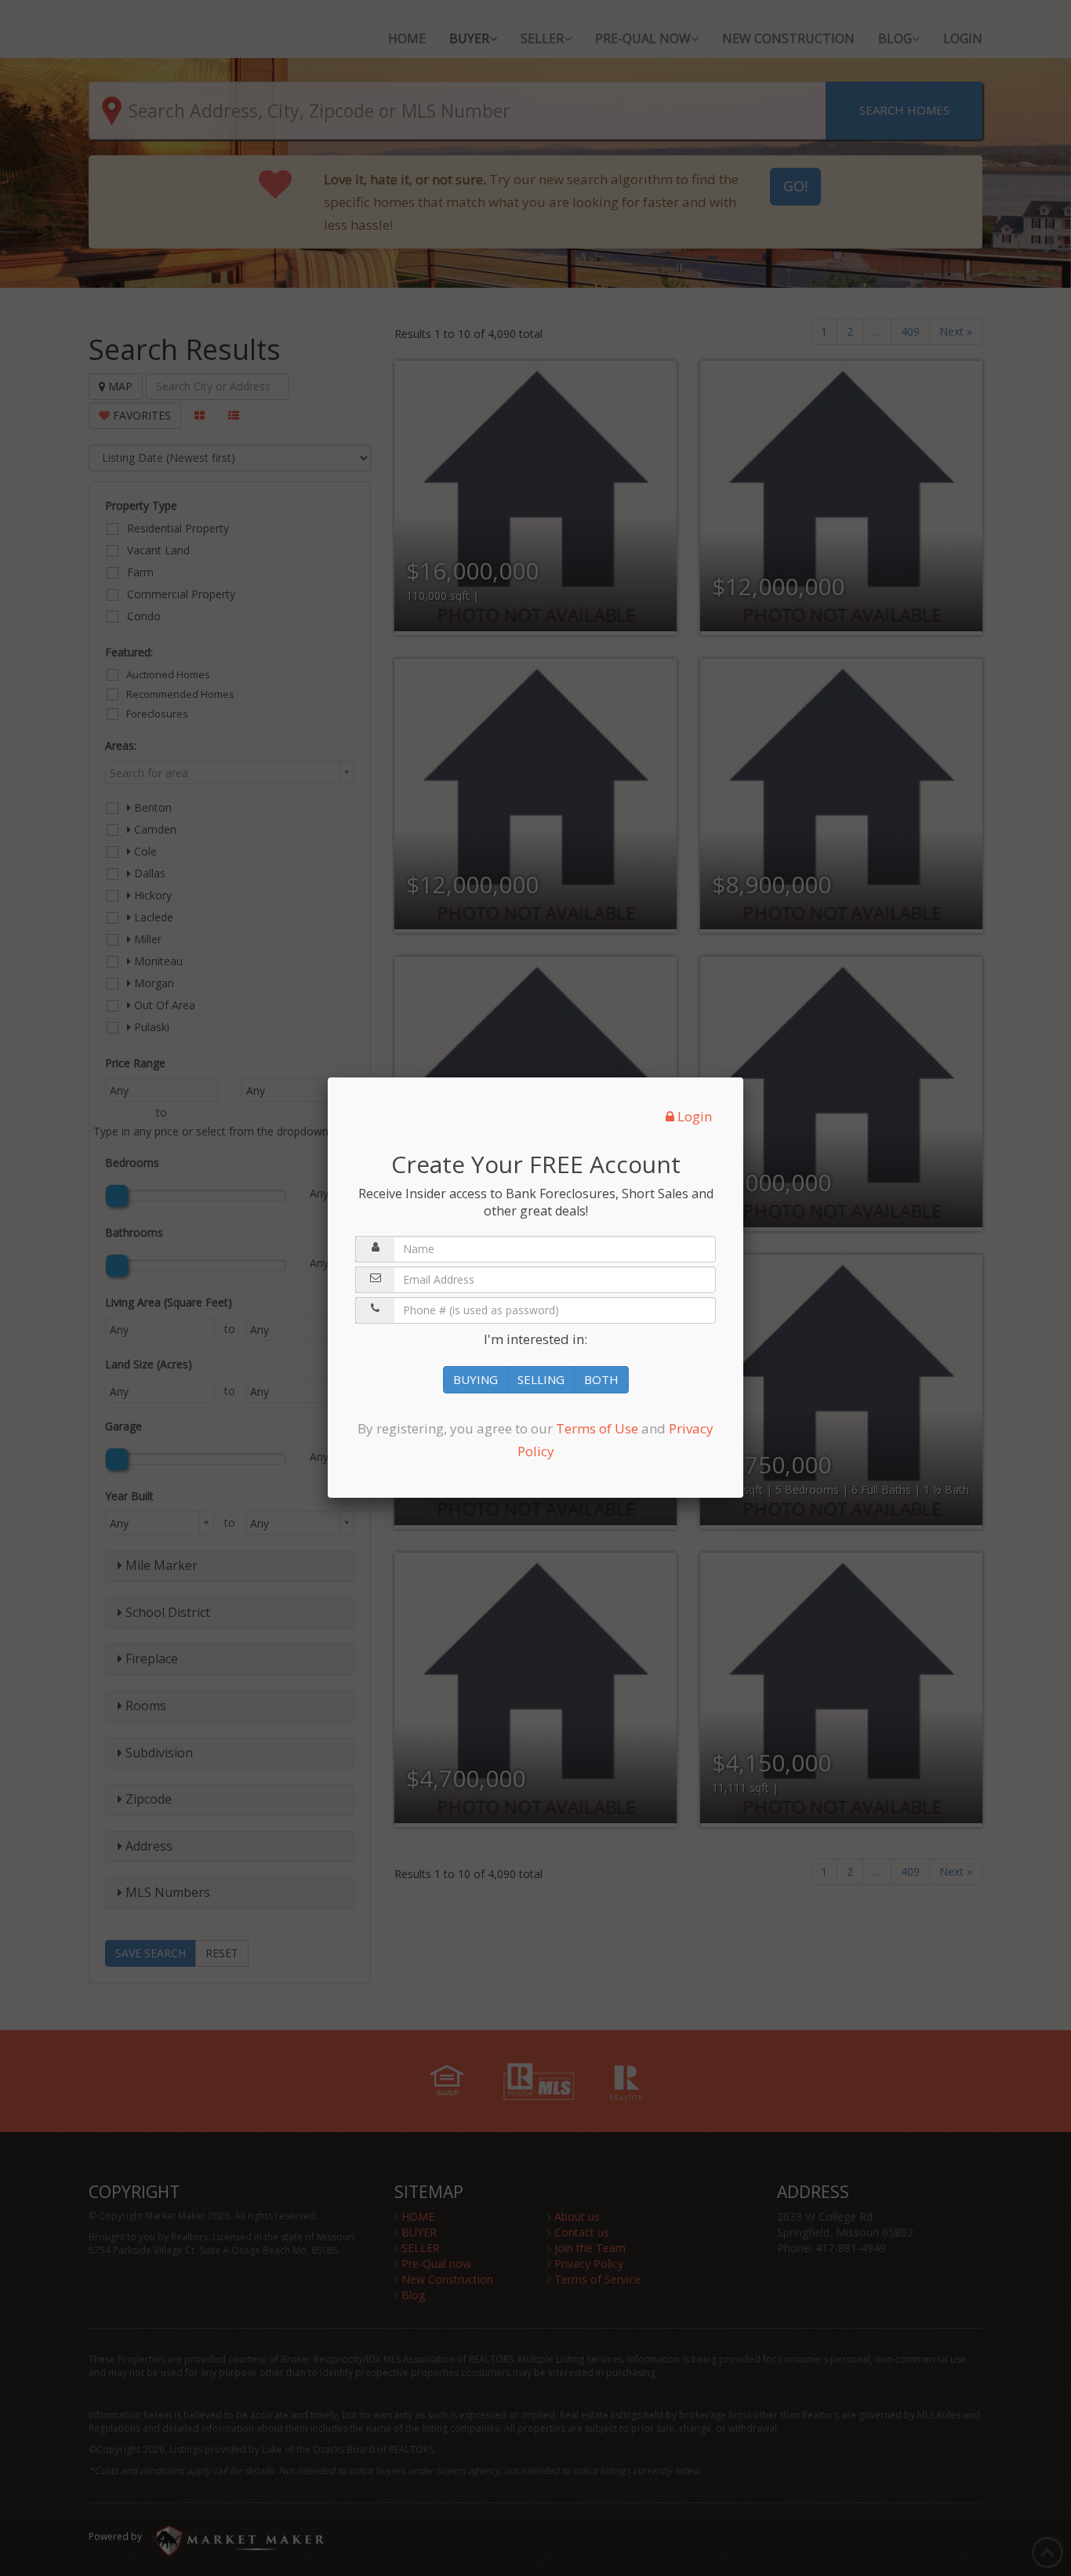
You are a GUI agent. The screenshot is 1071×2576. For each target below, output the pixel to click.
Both (601, 1379)
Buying (476, 1379)
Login (693, 1116)
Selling (541, 1379)
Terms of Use (597, 1428)
